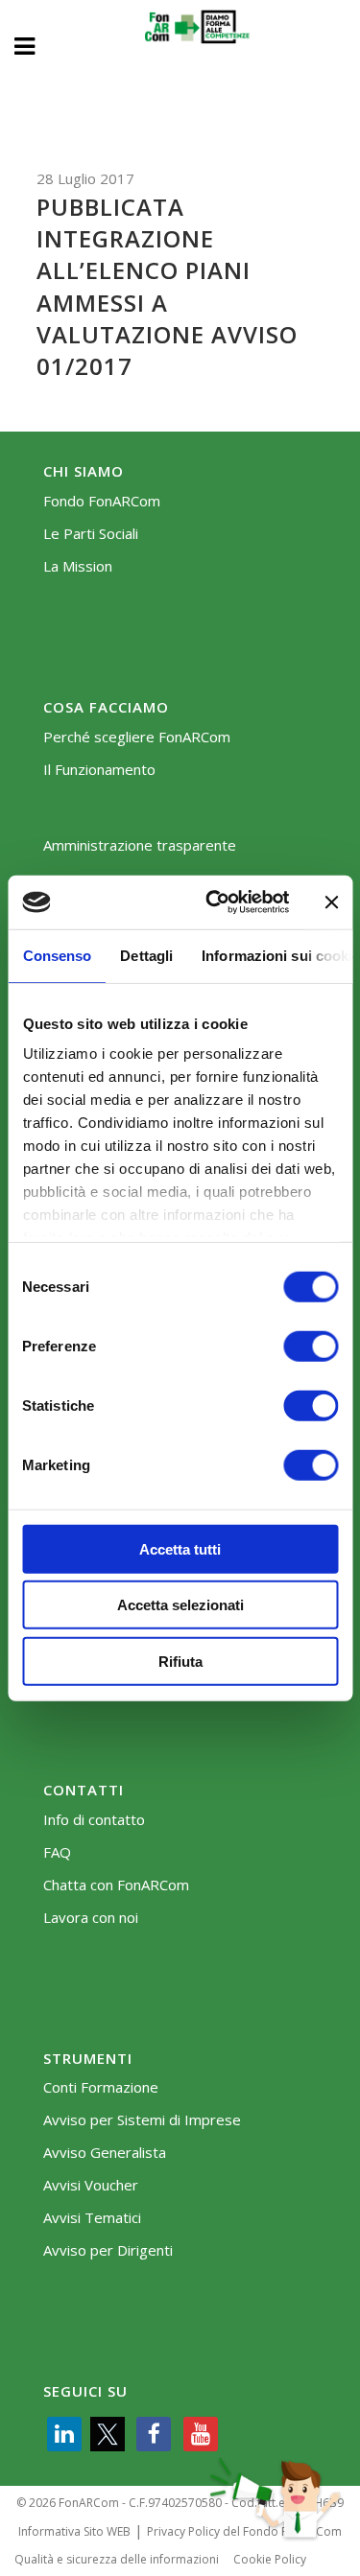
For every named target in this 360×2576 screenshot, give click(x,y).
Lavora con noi (91, 1918)
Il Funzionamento (99, 770)
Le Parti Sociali (91, 534)
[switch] (311, 1346)
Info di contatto (94, 1820)
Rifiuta (180, 1661)
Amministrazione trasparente (140, 845)
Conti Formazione (101, 2087)
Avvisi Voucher (91, 2185)
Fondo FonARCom (102, 501)
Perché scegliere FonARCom (137, 737)
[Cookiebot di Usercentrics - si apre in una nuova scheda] (215, 902)
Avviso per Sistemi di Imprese (142, 2120)
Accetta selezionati (180, 1605)
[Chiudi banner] (331, 902)
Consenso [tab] (57, 955)
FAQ (57, 1852)
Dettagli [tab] (146, 955)
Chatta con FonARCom (116, 1885)
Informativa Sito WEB (74, 2531)
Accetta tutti (180, 1548)
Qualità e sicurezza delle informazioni (117, 2559)
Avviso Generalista (105, 2153)
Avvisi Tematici (92, 2218)
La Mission (78, 566)
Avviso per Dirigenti (108, 2250)
